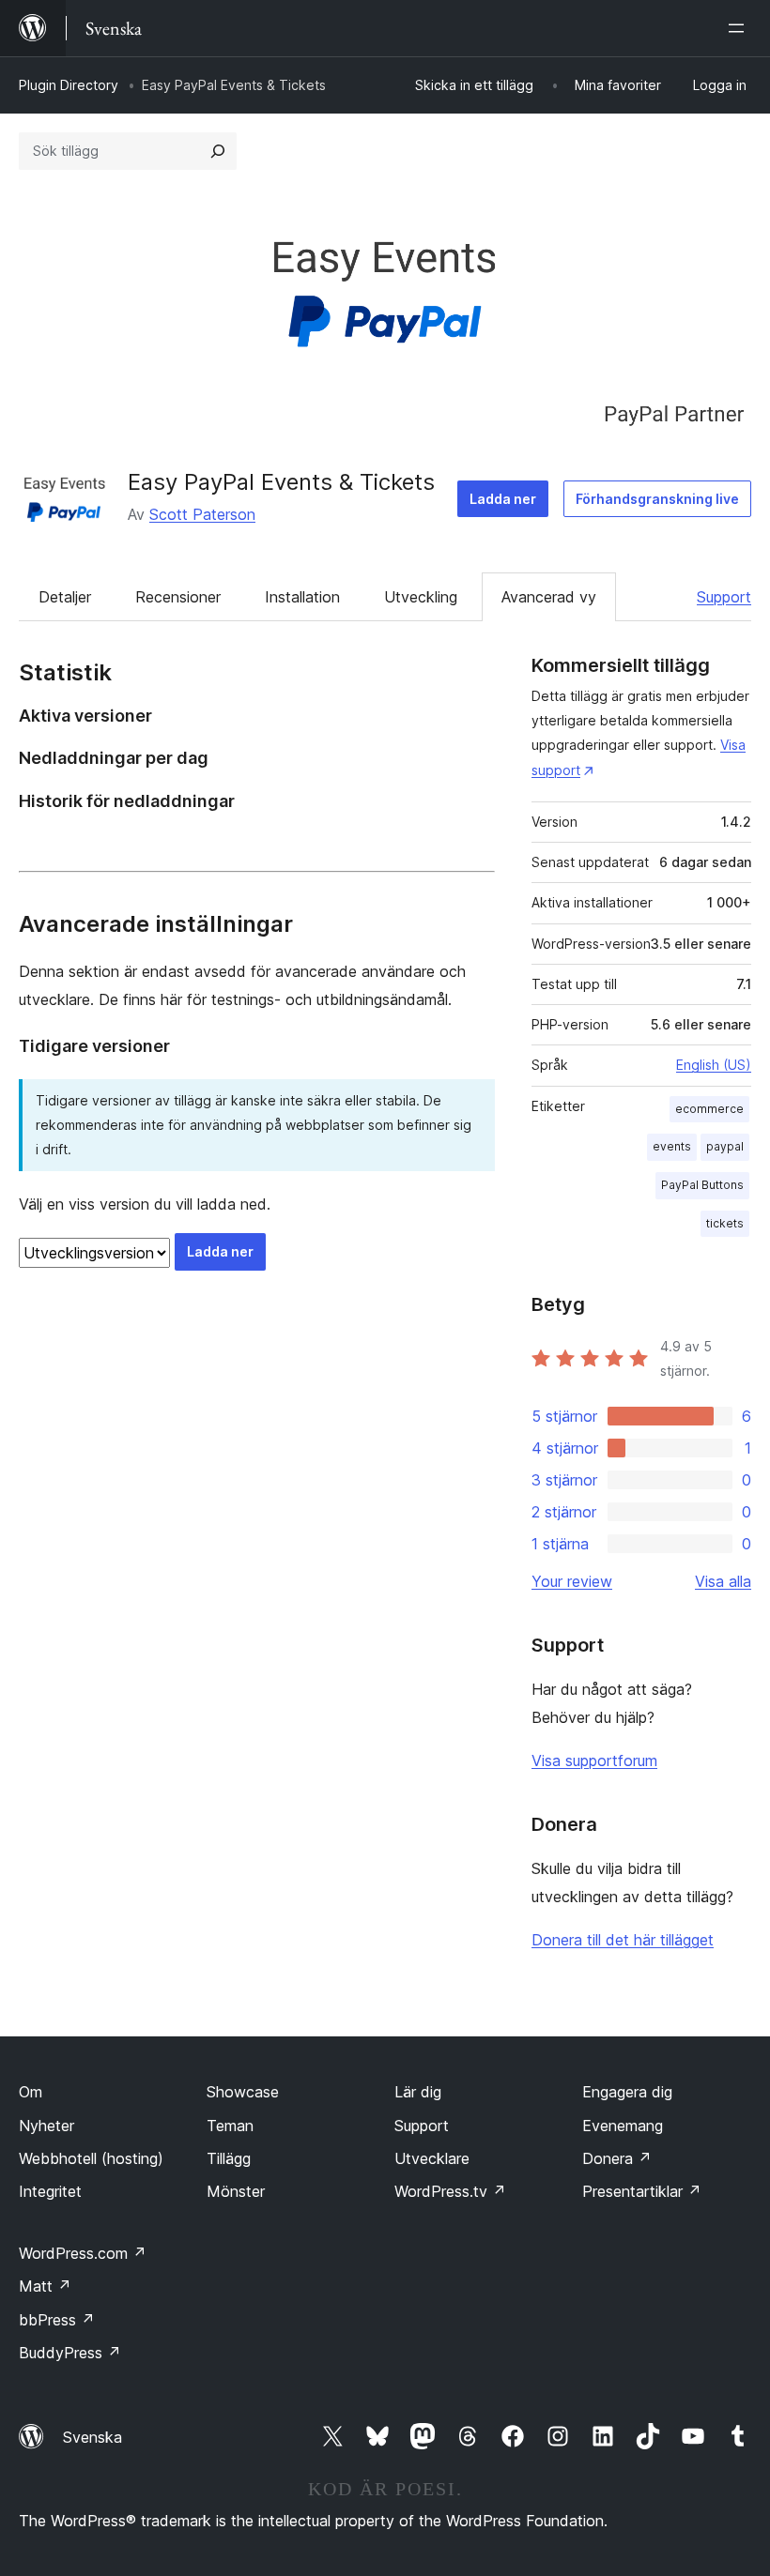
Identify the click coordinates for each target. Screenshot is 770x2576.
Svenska (92, 2437)
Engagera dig (627, 2092)
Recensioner (178, 597)
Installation (302, 597)
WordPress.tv (450, 2191)
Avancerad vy (549, 597)
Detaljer (65, 597)
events (672, 1146)
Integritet (50, 2191)
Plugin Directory (69, 85)
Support (724, 597)
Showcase (243, 2092)
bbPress (57, 2320)
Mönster (236, 2191)
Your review (572, 1581)
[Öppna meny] (740, 28)
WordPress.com (83, 2253)
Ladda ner (503, 499)
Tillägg (229, 2158)
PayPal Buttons (702, 1185)
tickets (725, 1223)
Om (31, 2092)
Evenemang (623, 2126)
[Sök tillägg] (218, 151)
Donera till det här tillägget (623, 1940)
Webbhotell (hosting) (91, 2158)
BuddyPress (70, 2353)
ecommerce (709, 1109)
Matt (45, 2286)
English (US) (714, 1065)
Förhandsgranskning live (657, 499)
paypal (725, 1146)
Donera (617, 2158)
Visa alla (723, 1581)
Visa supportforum (594, 1761)
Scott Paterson (202, 514)
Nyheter (46, 2126)
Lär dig (418, 2092)
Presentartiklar (642, 2191)
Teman (230, 2126)
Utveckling (421, 597)
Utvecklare (432, 2158)
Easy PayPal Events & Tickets (281, 482)
